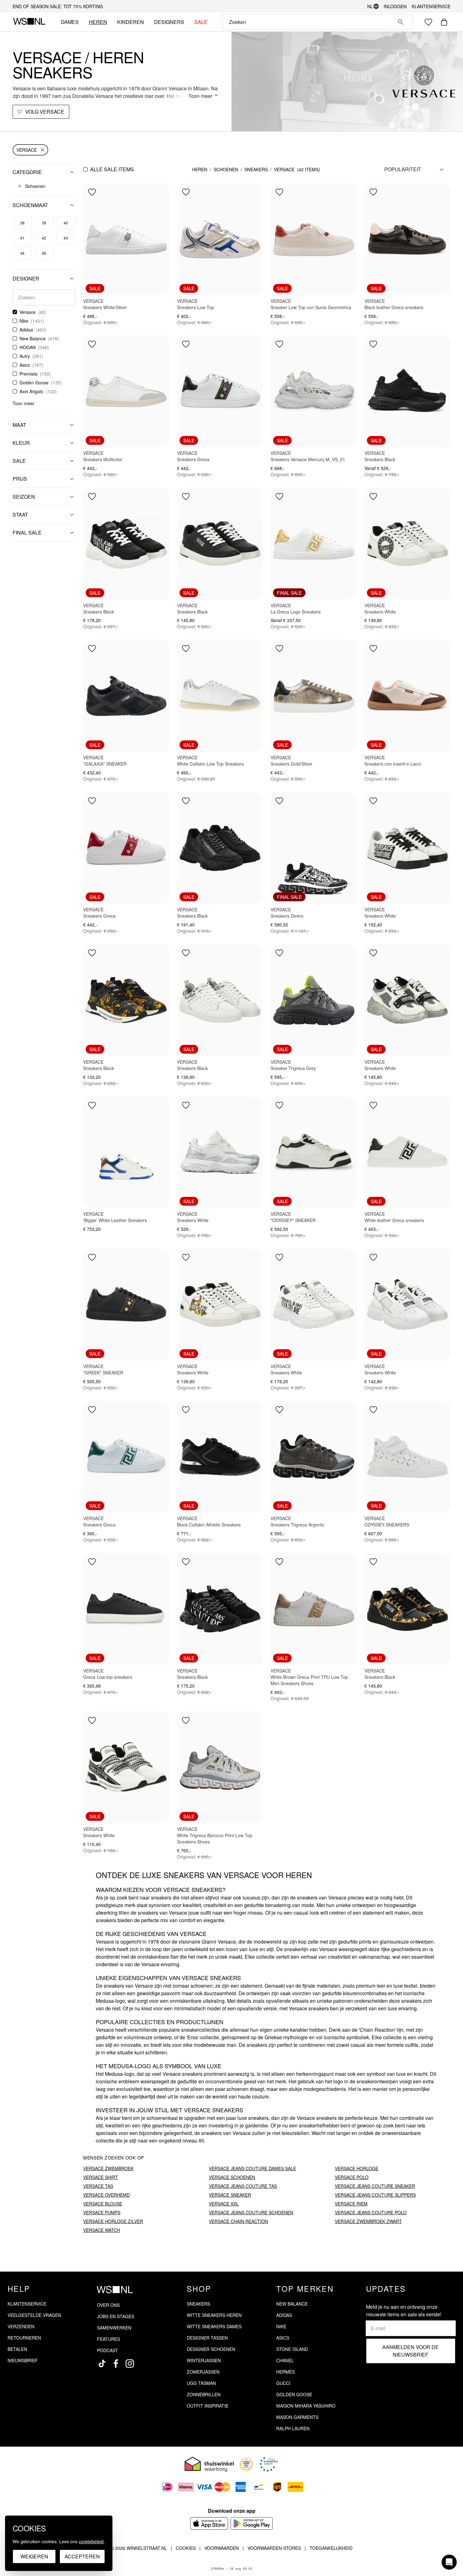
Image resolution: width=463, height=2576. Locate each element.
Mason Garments (297, 2417)
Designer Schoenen (211, 2349)
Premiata (29, 374)
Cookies (186, 2548)
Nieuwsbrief (23, 2360)
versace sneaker (230, 2195)
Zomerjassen (203, 2372)
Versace (27, 150)
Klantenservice (431, 6)
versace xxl (224, 2204)
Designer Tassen (207, 2338)
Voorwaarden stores (274, 2548)
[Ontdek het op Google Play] (252, 2523)
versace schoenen (232, 2177)
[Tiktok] (102, 2364)
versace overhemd (106, 2195)
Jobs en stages (116, 2316)
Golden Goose (34, 382)
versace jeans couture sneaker (375, 2186)
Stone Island (292, 2349)
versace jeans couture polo (371, 2212)
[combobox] (309, 22)
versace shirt (101, 2177)
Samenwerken (114, 2328)
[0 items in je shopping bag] (444, 22)
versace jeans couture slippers (375, 2195)
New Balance (33, 338)
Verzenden (21, 2326)
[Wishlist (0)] (428, 22)
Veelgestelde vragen (34, 2315)
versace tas (98, 2186)
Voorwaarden (222, 2548)
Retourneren (24, 2338)
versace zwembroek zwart (368, 2221)
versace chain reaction (238, 2221)
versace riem (351, 2204)
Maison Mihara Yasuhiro (306, 2406)
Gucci (283, 2383)
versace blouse (103, 2204)
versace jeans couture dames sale (252, 2168)
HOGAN (28, 347)
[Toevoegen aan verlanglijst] (92, 192)
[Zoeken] (401, 22)
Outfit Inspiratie (208, 2406)
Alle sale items (112, 169)
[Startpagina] (29, 22)
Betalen (17, 2349)
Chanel (285, 2360)
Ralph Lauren (293, 2428)
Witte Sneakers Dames (214, 2326)
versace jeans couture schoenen (251, 2212)
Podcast (108, 2350)
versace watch (102, 2230)
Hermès (286, 2372)
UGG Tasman (201, 2383)
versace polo (352, 2177)
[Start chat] (449, 2562)
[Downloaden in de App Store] (209, 2523)
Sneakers (256, 169)
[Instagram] (130, 2364)
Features (109, 2339)
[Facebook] (116, 2364)
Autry (25, 356)
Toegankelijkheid (331, 2548)
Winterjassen (204, 2360)
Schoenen (226, 169)
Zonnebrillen (204, 2394)
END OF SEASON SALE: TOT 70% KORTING (58, 6)
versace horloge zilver (113, 2221)
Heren (200, 169)
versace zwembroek (108, 2168)
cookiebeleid (91, 2541)
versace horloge (357, 2168)
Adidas (26, 330)
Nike (24, 321)
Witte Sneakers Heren (214, 2315)
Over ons (108, 2305)
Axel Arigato (31, 391)
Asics (25, 365)
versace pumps (102, 2212)
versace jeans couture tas (243, 2186)
